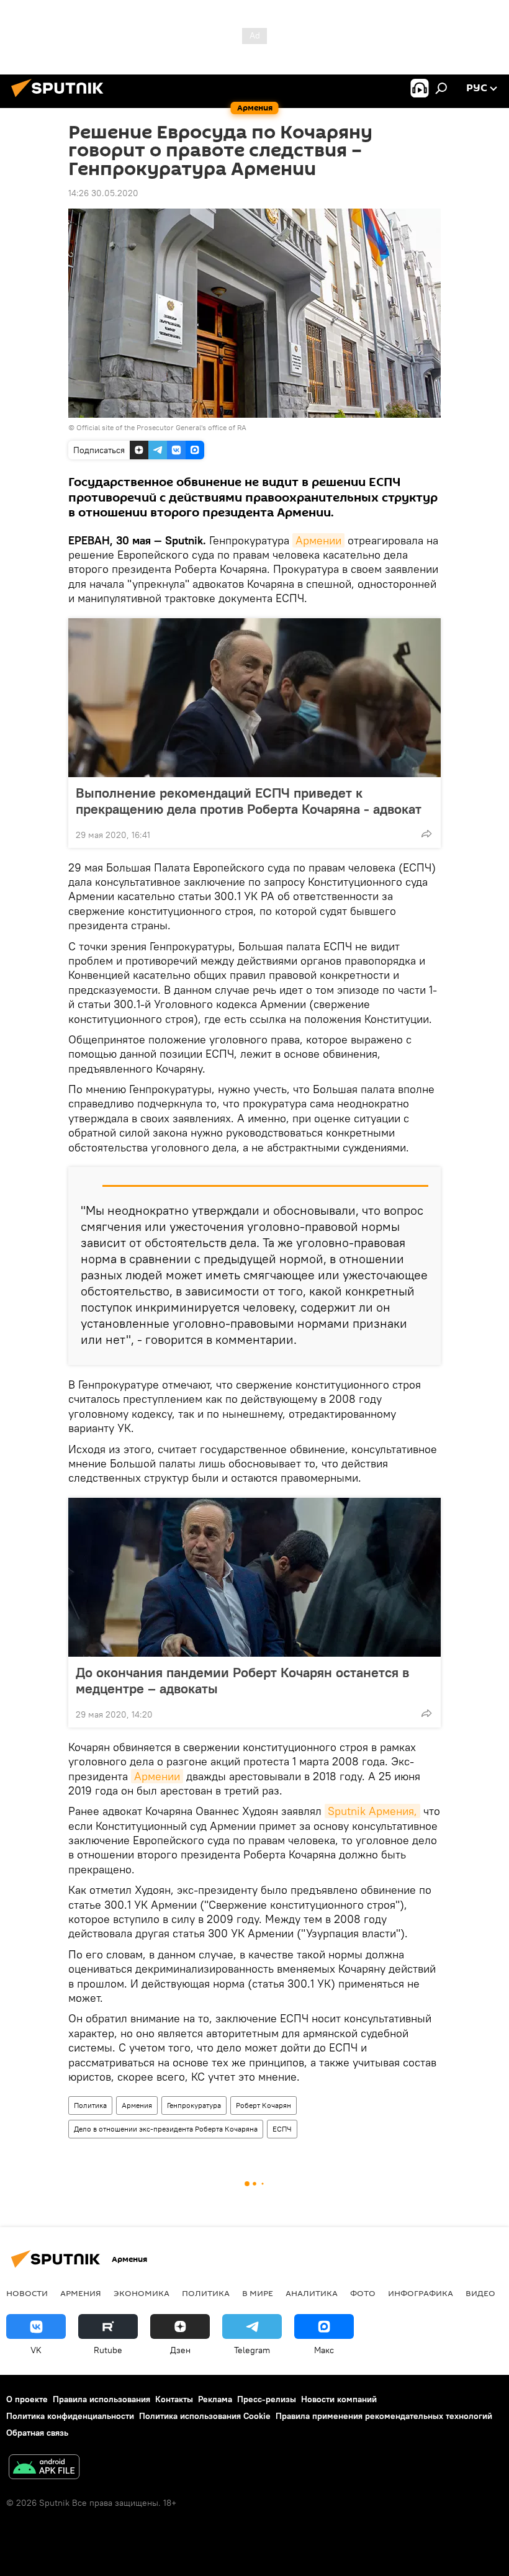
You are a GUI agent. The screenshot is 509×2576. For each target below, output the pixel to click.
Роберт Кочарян (264, 2105)
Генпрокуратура (194, 2105)
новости (27, 2293)
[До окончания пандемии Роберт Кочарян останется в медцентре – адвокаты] (254, 1577)
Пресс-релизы (267, 2399)
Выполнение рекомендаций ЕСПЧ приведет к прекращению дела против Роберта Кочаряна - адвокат (249, 801)
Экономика (142, 2293)
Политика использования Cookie (205, 2416)
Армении (318, 540)
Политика (90, 2105)
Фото (363, 2293)
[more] (426, 834)
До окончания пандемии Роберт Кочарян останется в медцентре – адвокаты (242, 1680)
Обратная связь (37, 2433)
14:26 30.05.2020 (103, 193)
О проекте (27, 2399)
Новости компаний (339, 2399)
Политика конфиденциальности (70, 2416)
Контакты (174, 2399)
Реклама (215, 2399)
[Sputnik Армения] (61, 99)
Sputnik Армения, (372, 1811)
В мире (258, 2293)
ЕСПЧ (282, 2129)
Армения (137, 2105)
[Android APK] (44, 2468)
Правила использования (101, 2399)
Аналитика (312, 2293)
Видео (480, 2293)
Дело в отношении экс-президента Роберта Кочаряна (166, 2129)
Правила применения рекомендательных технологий (384, 2416)
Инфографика (421, 2293)
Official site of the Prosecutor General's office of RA (161, 427)
